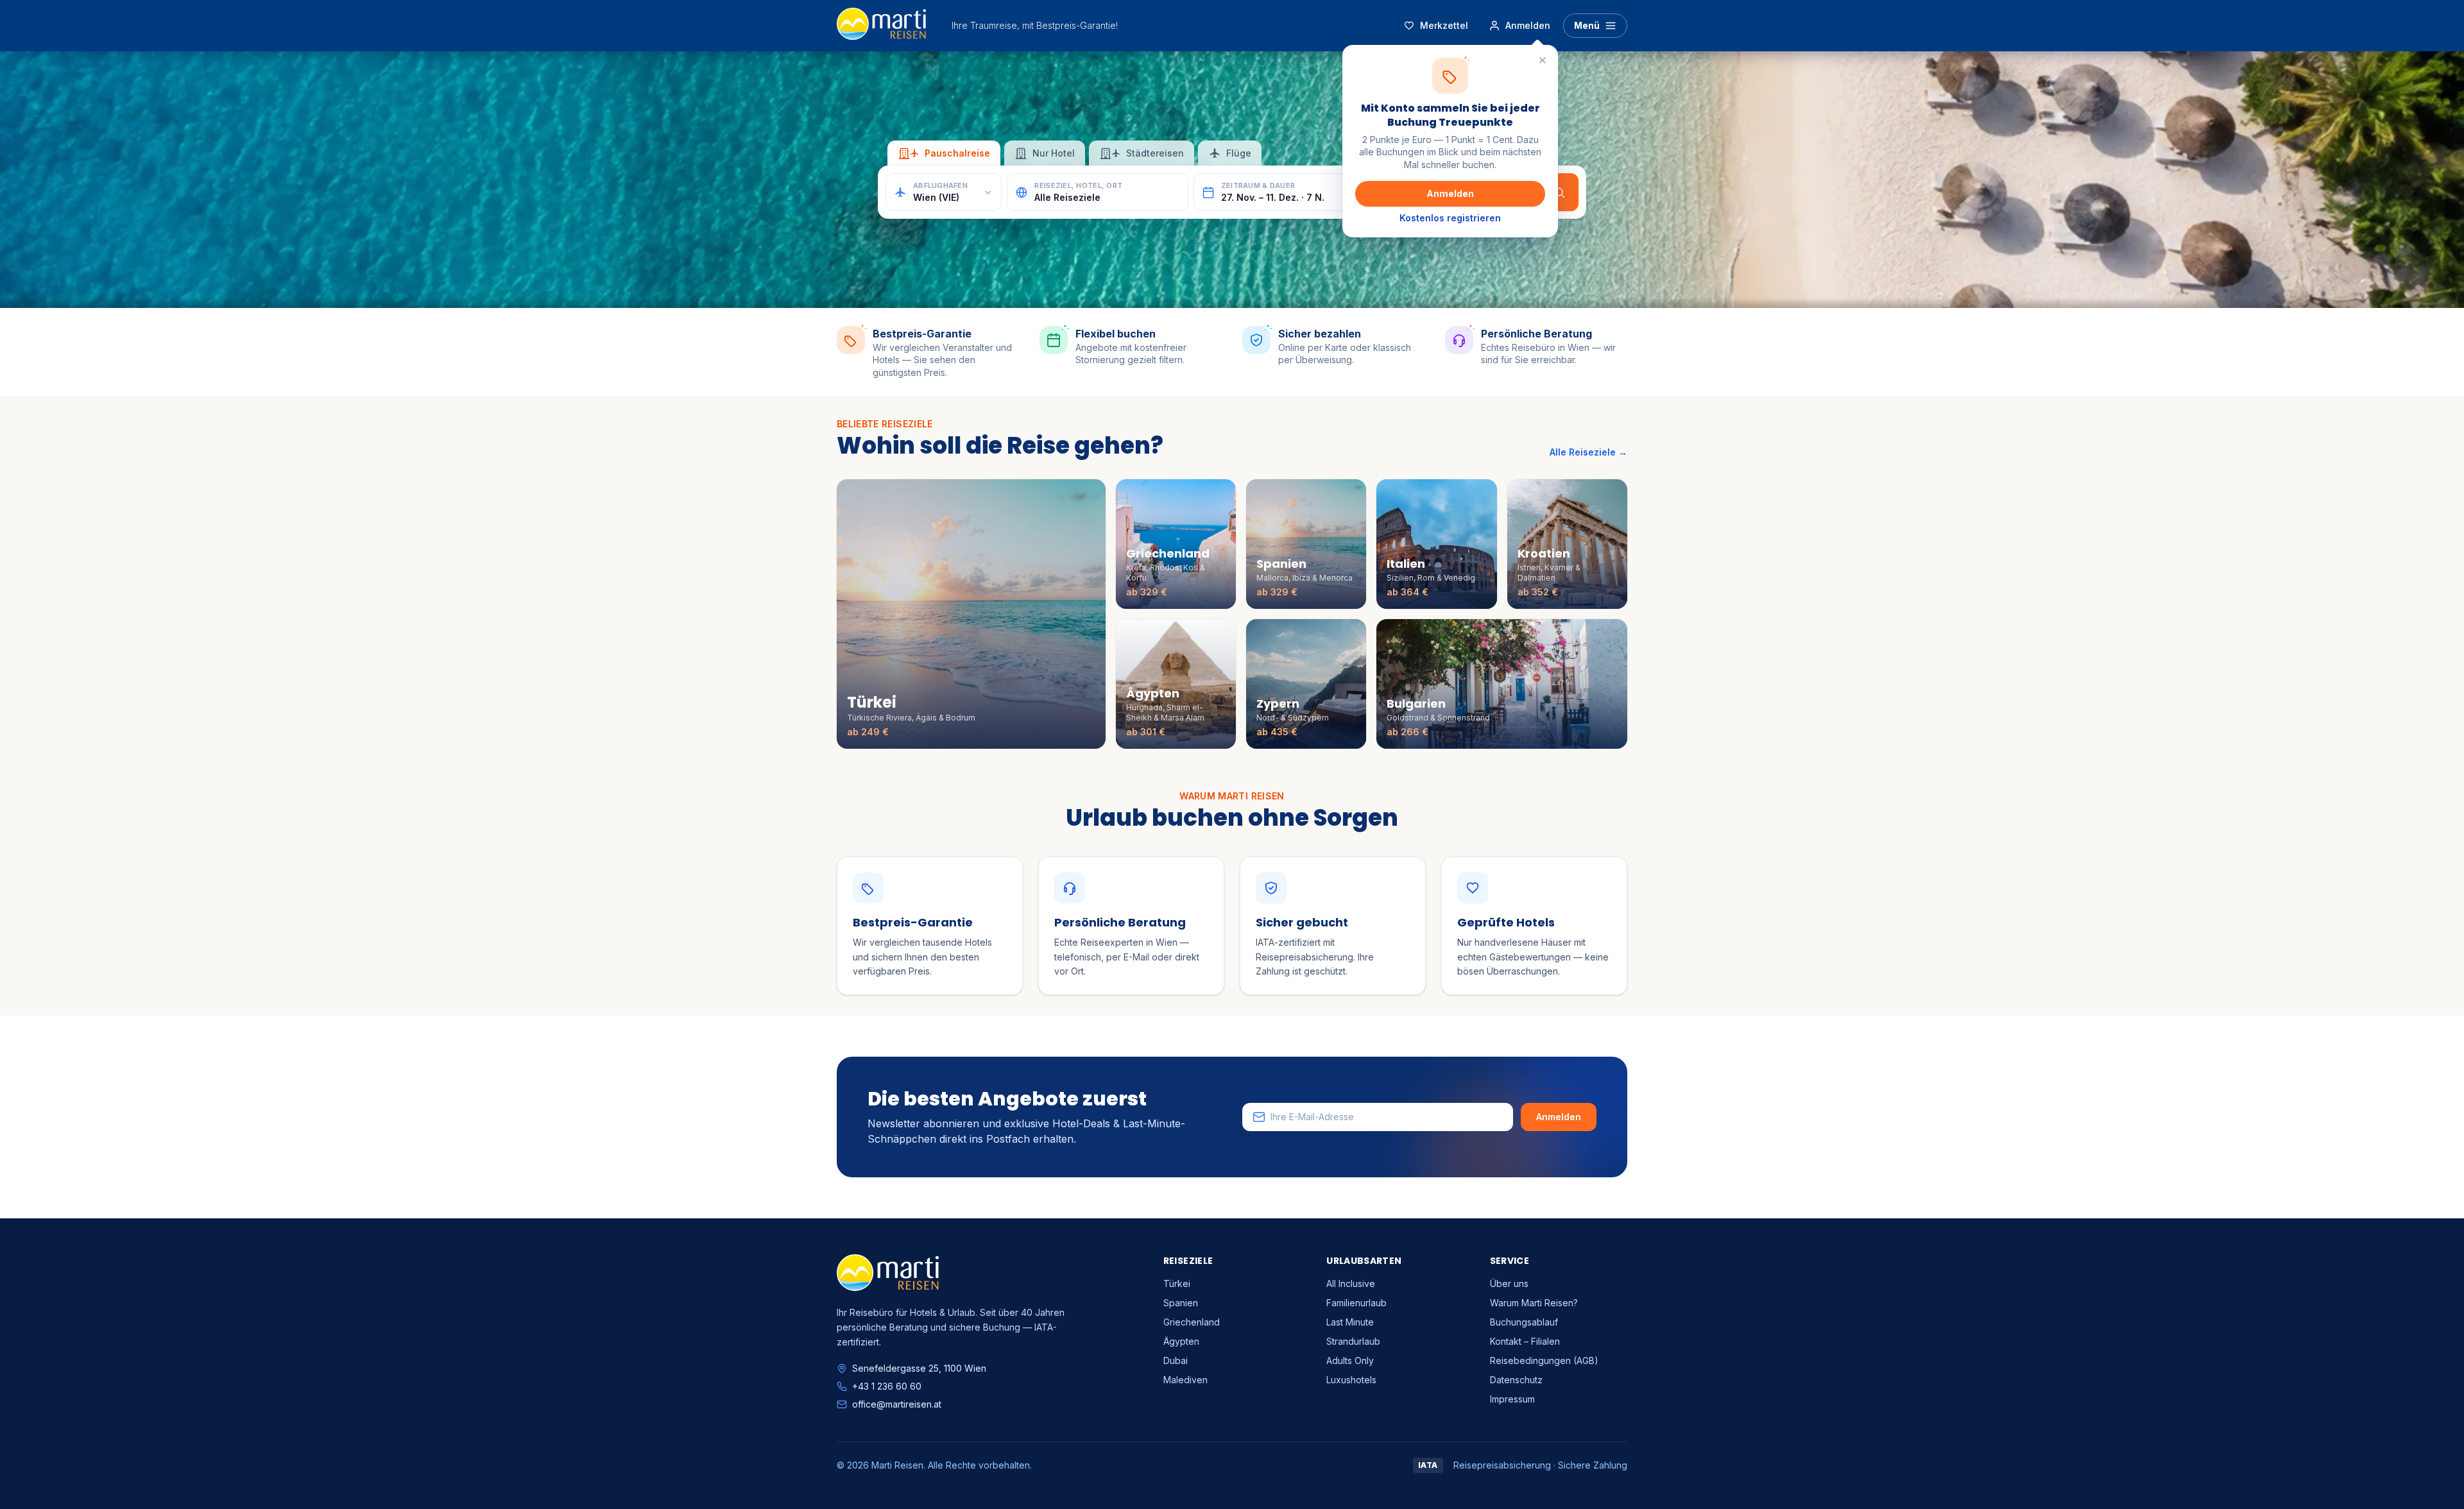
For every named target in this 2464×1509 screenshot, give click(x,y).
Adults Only (1350, 1360)
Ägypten (1181, 1341)
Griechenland (1192, 1322)
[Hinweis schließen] (1543, 60)
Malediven (1185, 1380)
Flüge (1239, 153)
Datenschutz (1516, 1380)
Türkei (1177, 1283)
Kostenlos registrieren (1450, 218)
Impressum (1512, 1399)
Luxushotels (1351, 1380)
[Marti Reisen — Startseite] (881, 26)
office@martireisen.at (897, 1404)
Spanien (1181, 1303)
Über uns (1509, 1283)
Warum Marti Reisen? (1534, 1303)
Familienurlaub (1356, 1303)
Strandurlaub (1353, 1341)
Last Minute (1350, 1322)
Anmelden (1450, 193)
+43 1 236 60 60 (887, 1386)
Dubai (1176, 1360)
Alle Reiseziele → (1588, 452)
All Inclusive (1351, 1283)
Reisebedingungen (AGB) (1544, 1360)
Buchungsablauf (1524, 1322)
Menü (1587, 25)
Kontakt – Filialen (1525, 1341)
